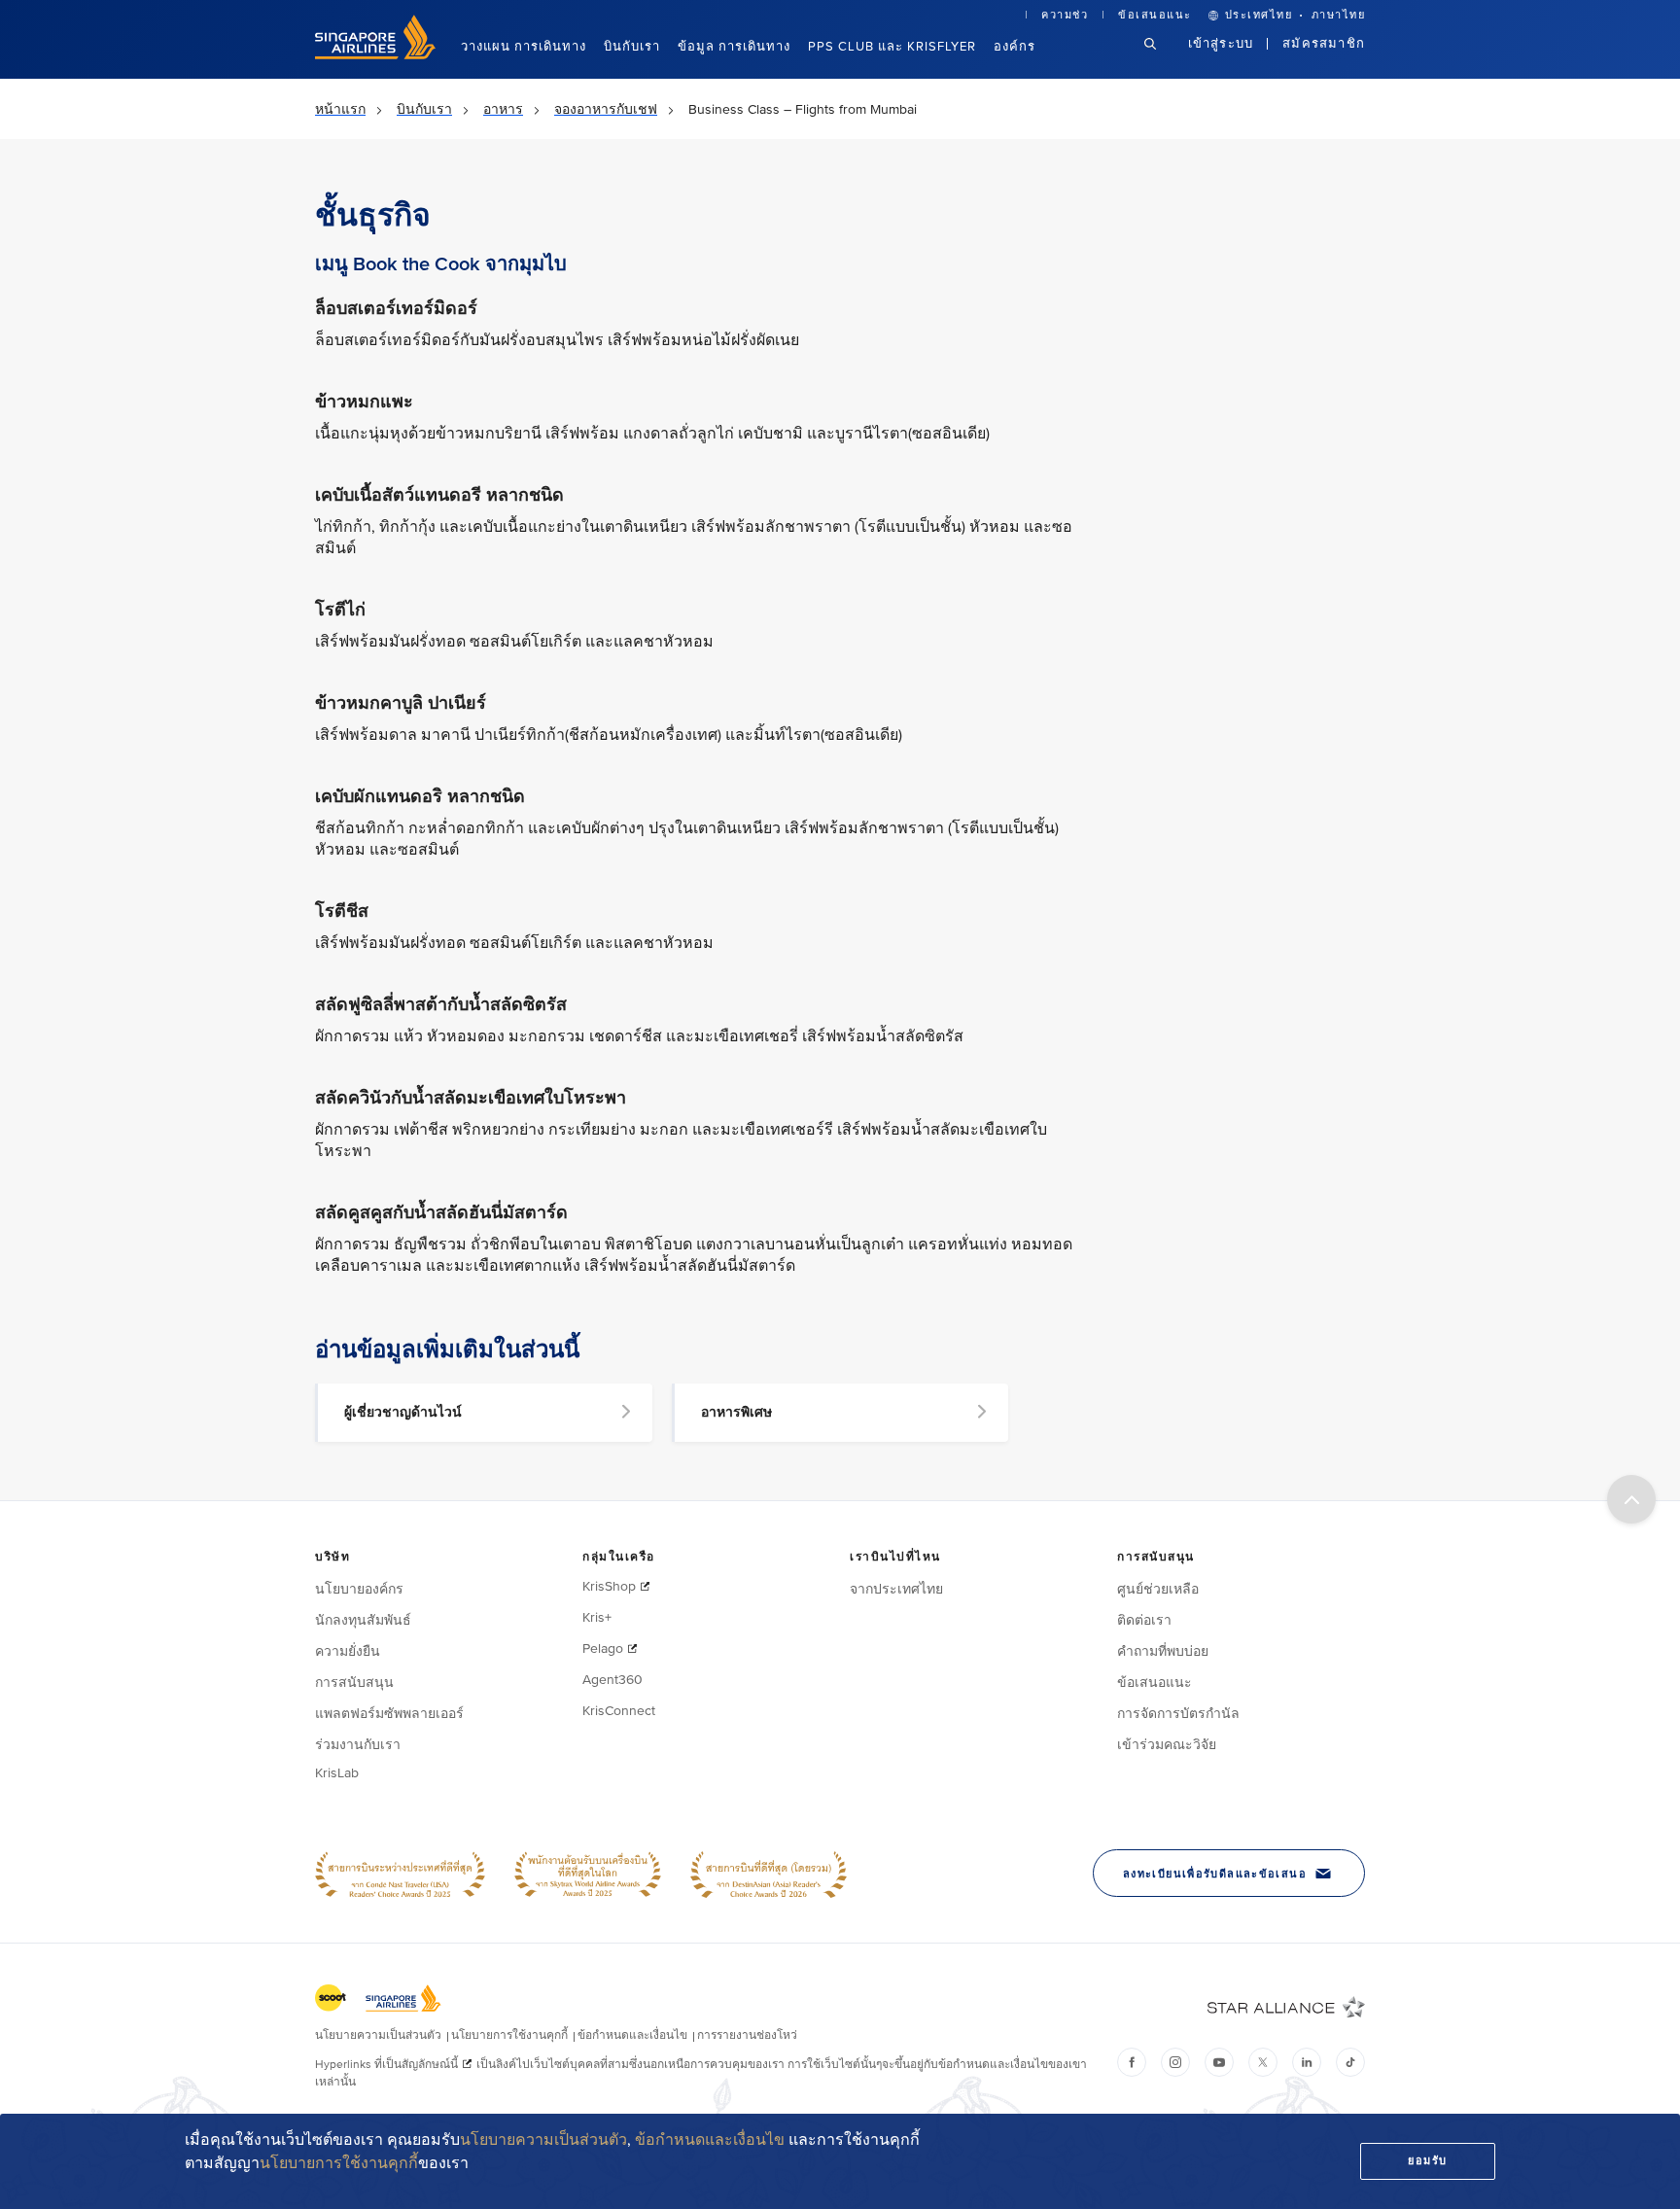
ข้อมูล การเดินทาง (734, 47)
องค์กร (1015, 47)
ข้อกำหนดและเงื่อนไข (710, 2140)
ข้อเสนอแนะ (1155, 15)
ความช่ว (1065, 15)
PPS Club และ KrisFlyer (892, 47)
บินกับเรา (632, 47)
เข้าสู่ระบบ (1221, 44)
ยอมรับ (1428, 2161)
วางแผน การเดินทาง (524, 47)
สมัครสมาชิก (1324, 44)
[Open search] (1162, 59)
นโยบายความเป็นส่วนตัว (543, 2140)
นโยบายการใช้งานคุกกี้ (339, 2163)
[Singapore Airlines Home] (375, 55)
